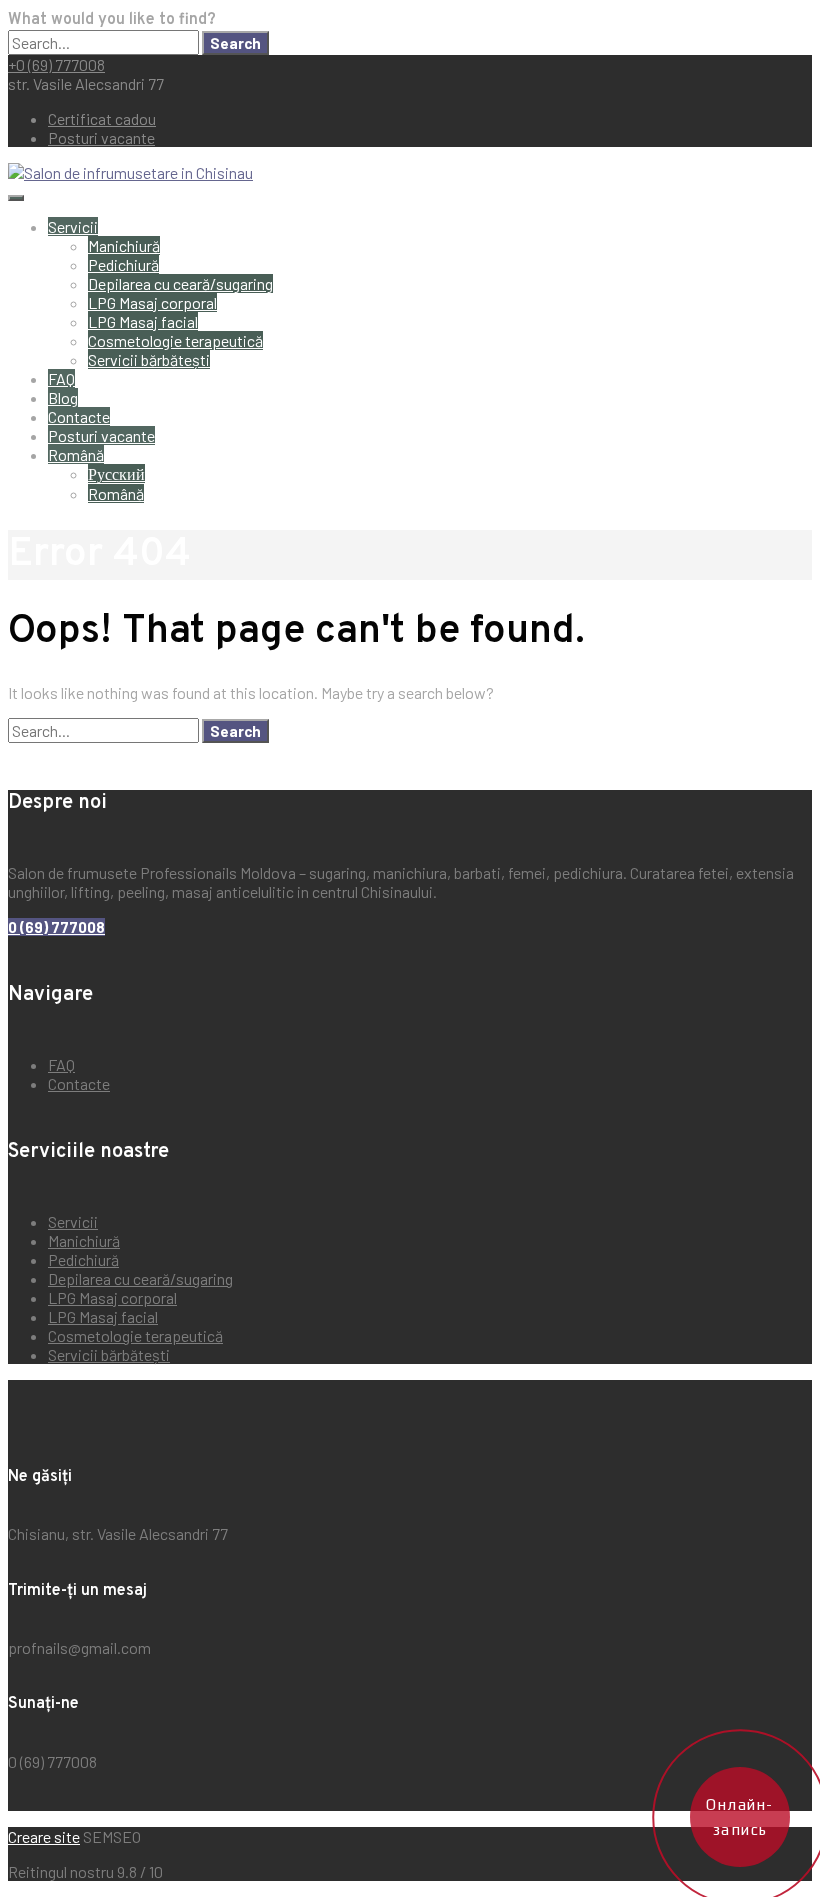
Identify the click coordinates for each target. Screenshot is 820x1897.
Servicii (73, 226)
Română (76, 454)
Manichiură (124, 245)
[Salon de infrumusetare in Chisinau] (130, 172)
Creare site (44, 1836)
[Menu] (16, 198)
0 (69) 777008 (56, 927)
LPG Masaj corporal (152, 302)
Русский (116, 473)
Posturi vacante (101, 137)
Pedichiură (123, 264)
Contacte (79, 416)
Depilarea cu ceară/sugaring (180, 283)
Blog (63, 397)
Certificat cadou (102, 118)
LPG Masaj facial (143, 321)
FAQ (61, 378)
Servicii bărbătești (149, 359)
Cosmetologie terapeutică (175, 340)
